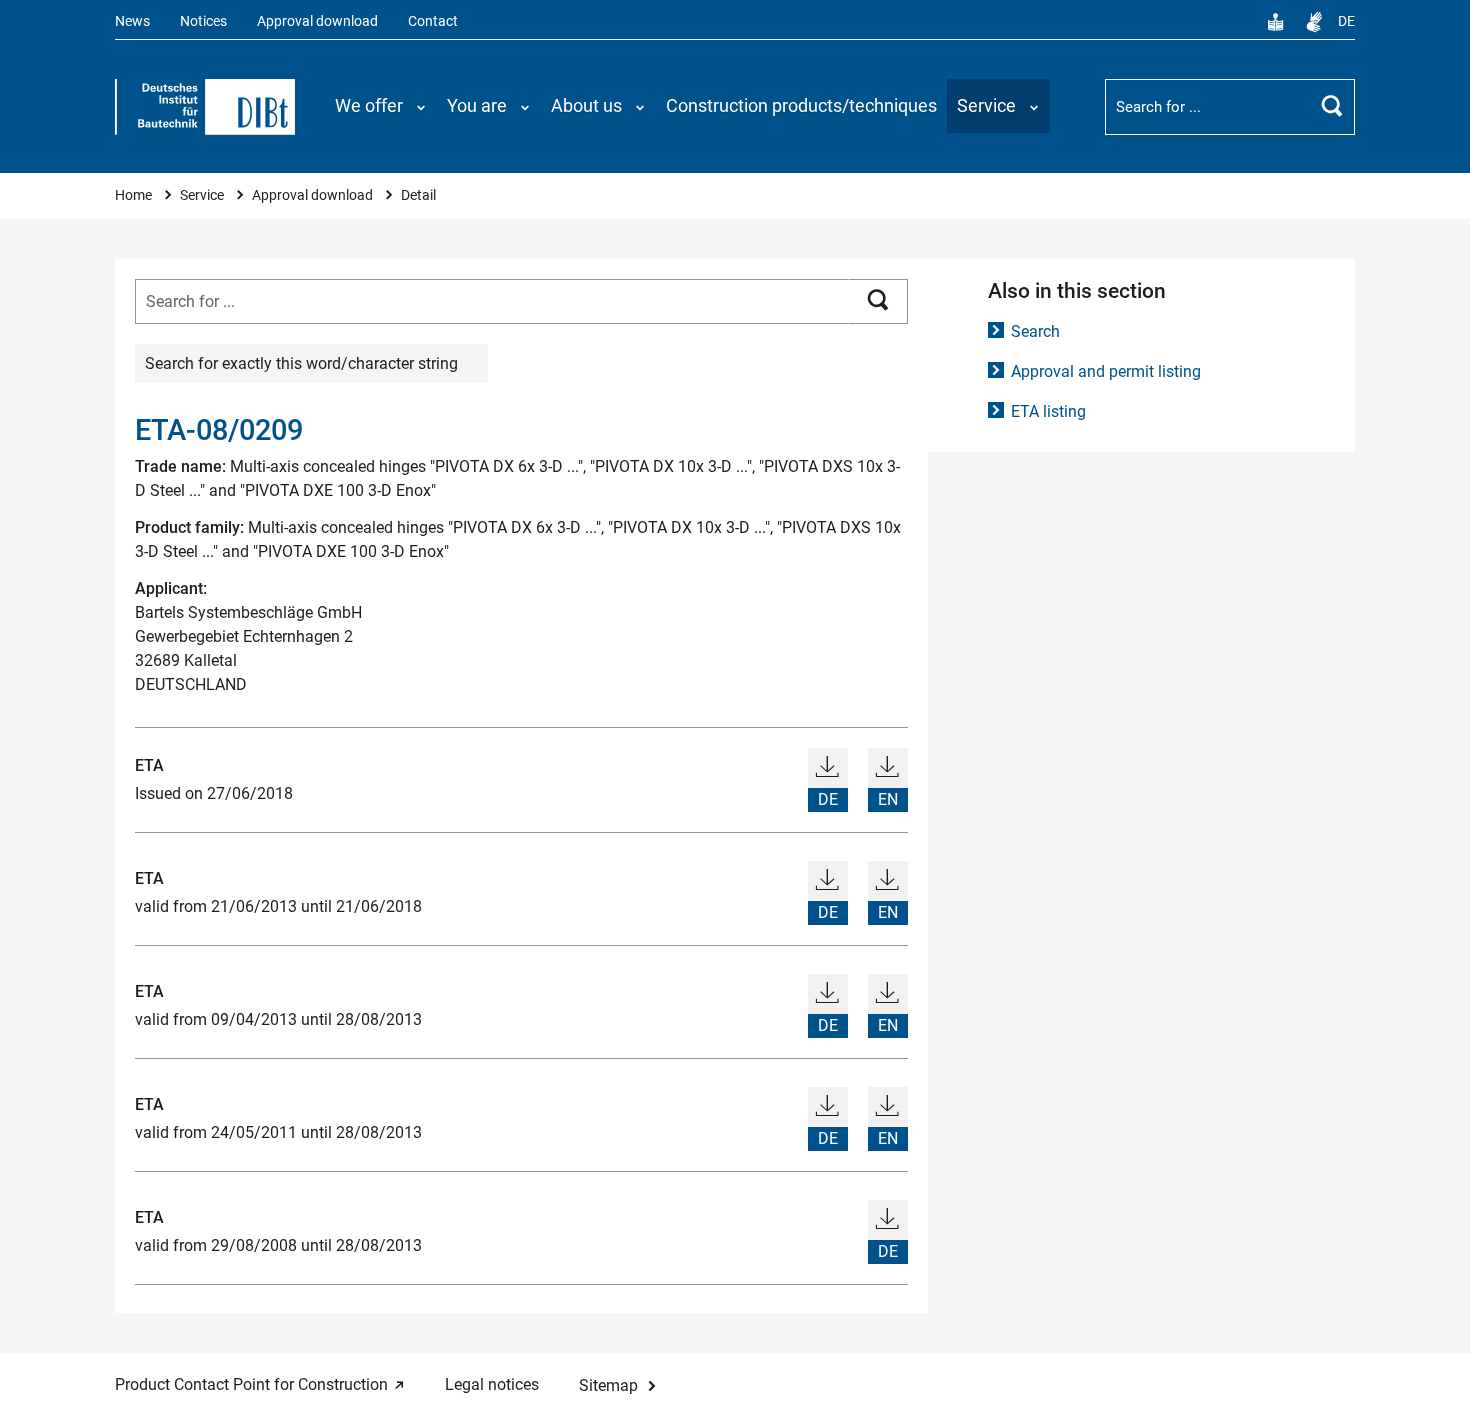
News (132, 21)
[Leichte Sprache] (1276, 22)
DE (1346, 21)
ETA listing (1048, 411)
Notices (203, 21)
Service (203, 195)
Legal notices (492, 1384)
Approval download (317, 21)
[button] (381, 106)
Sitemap (608, 1385)
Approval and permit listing (1106, 371)
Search (1035, 331)
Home (135, 195)
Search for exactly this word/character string (301, 363)
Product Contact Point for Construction (251, 1384)
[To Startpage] (205, 107)
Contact (433, 21)
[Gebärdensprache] (1314, 22)
